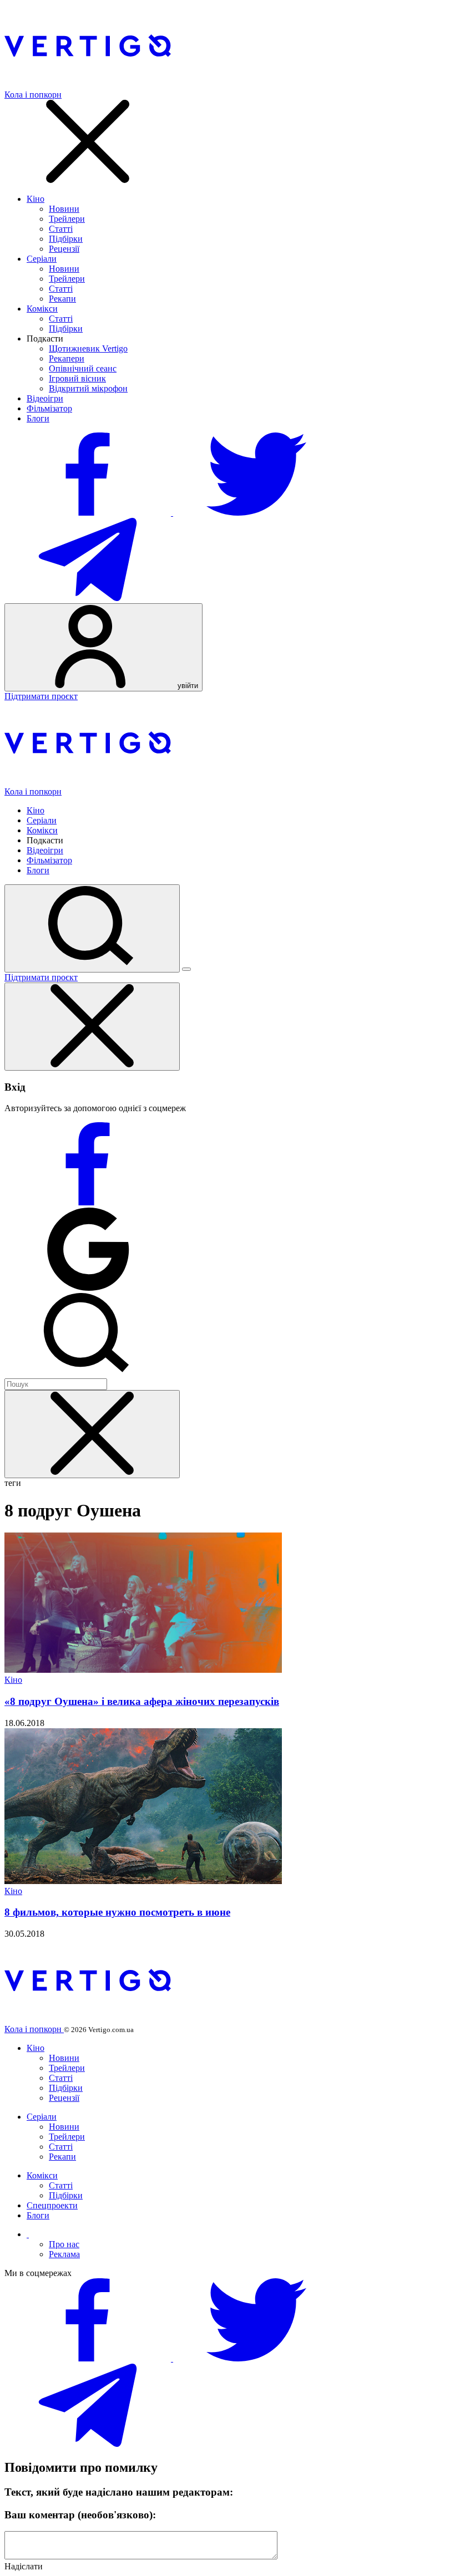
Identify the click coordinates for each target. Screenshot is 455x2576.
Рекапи (62, 299)
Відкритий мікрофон (88, 388)
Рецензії (64, 249)
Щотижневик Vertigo (88, 348)
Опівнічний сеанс (83, 368)
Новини (64, 209)
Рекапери (67, 358)
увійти (187, 686)
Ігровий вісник (77, 378)
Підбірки (66, 239)
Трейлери (67, 219)
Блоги (38, 418)
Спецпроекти (52, 2205)
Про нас (64, 2244)
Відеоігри (45, 398)
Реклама (64, 2254)
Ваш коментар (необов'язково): (80, 2515)
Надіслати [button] (24, 2566)
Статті (61, 229)
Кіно (36, 199)
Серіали (42, 259)
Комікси (42, 309)
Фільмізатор (49, 408)
